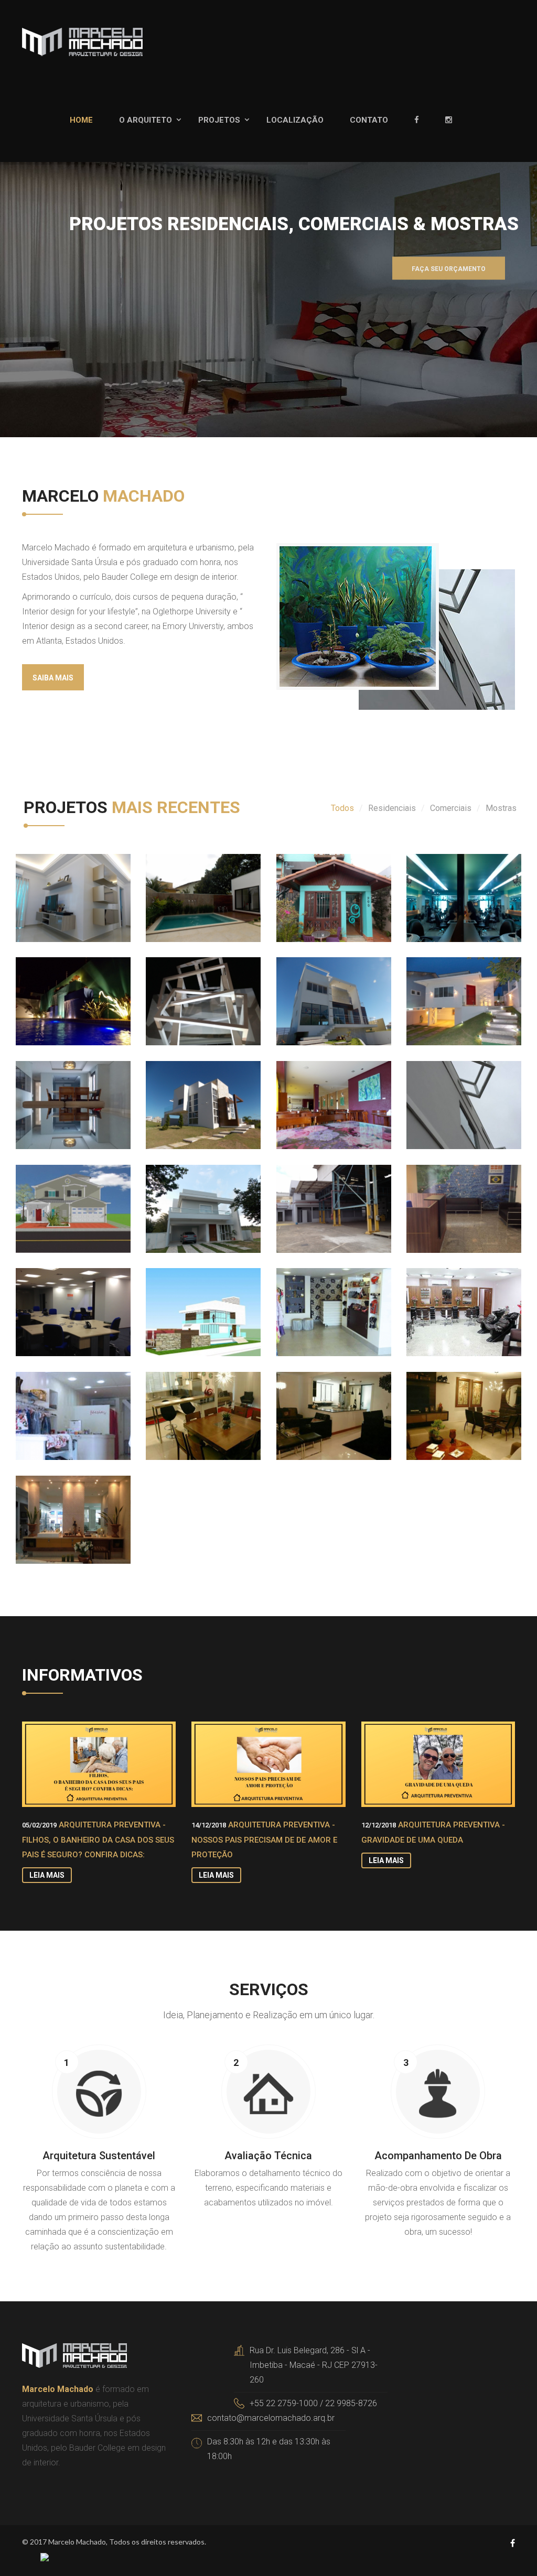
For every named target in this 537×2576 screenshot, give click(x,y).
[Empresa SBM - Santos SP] (444, 1196)
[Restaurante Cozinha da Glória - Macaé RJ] (314, 1092)
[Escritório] (444, 1092)
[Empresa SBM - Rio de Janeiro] (53, 1299)
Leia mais (47, 1875)
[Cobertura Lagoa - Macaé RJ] (184, 1403)
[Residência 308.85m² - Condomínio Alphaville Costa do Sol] (184, 1196)
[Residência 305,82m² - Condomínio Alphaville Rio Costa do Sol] (314, 988)
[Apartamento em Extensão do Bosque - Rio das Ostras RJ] (53, 885)
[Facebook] (427, 120)
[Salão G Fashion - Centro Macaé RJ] (444, 885)
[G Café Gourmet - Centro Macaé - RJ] (314, 885)
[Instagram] (459, 120)
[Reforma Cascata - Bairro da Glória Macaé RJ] (53, 988)
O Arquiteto (146, 120)
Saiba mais (53, 678)
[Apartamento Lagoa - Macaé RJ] (314, 1403)
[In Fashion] (444, 1299)
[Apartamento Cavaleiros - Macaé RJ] (53, 1092)
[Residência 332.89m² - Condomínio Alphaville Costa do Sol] (53, 1196)
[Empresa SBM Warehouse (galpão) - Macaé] (314, 1196)
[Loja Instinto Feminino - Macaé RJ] (314, 1299)
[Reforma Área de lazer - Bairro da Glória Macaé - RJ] (184, 885)
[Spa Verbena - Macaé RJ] (184, 988)
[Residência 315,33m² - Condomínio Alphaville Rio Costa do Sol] (184, 1092)
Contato (369, 120)
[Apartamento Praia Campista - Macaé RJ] (444, 1403)
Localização (295, 120)
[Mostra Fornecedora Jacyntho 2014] (53, 1507)
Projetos (219, 120)
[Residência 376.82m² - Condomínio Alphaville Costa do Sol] (184, 1299)
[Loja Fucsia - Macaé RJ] (53, 1403)
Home (81, 120)
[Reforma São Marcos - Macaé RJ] (444, 988)
